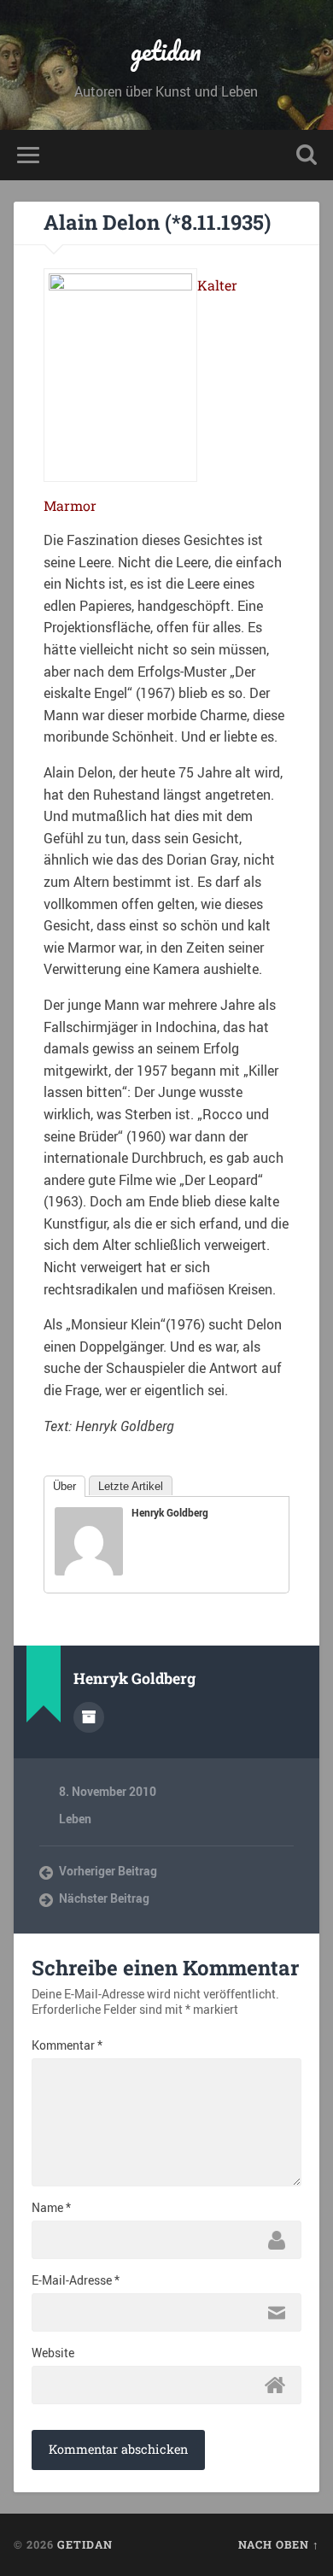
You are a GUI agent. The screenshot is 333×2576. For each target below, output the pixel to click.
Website (53, 2353)
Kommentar (67, 2045)
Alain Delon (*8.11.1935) (157, 222)
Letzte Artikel (131, 1486)
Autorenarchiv (89, 1717)
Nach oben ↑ (279, 2544)
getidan (166, 51)
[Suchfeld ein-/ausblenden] (307, 155)
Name (51, 2208)
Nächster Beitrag (104, 1898)
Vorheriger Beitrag (108, 1871)
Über (64, 1486)
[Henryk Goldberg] (89, 1570)
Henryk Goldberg (170, 1512)
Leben (75, 1819)
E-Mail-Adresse (76, 2280)
